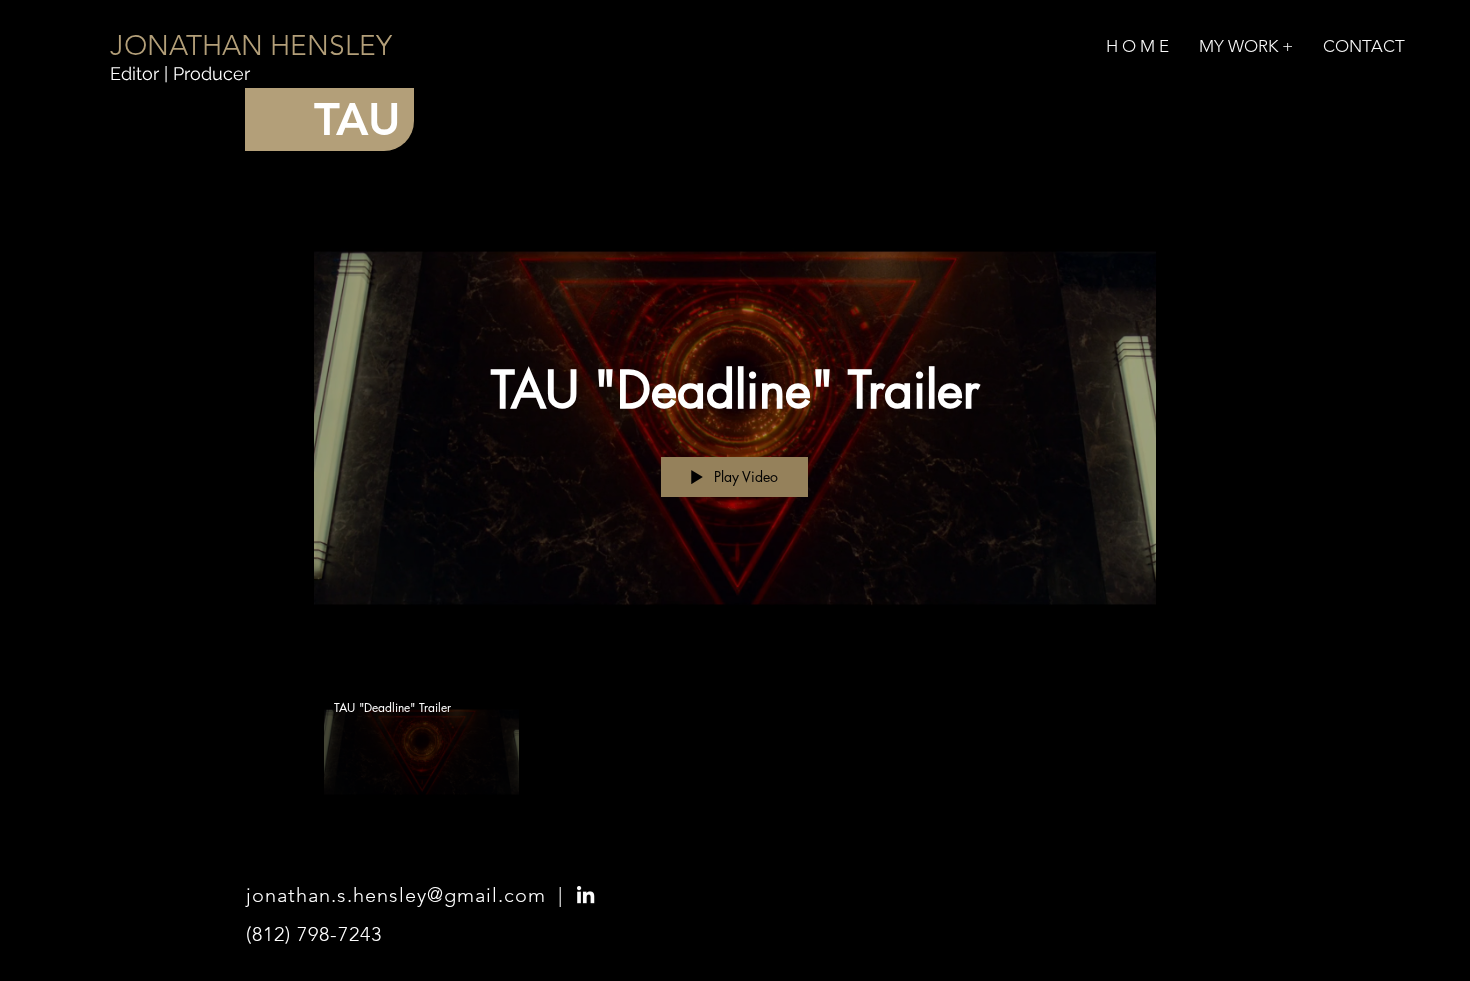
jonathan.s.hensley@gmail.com (396, 895)
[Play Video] (421, 751)
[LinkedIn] (585, 894)
